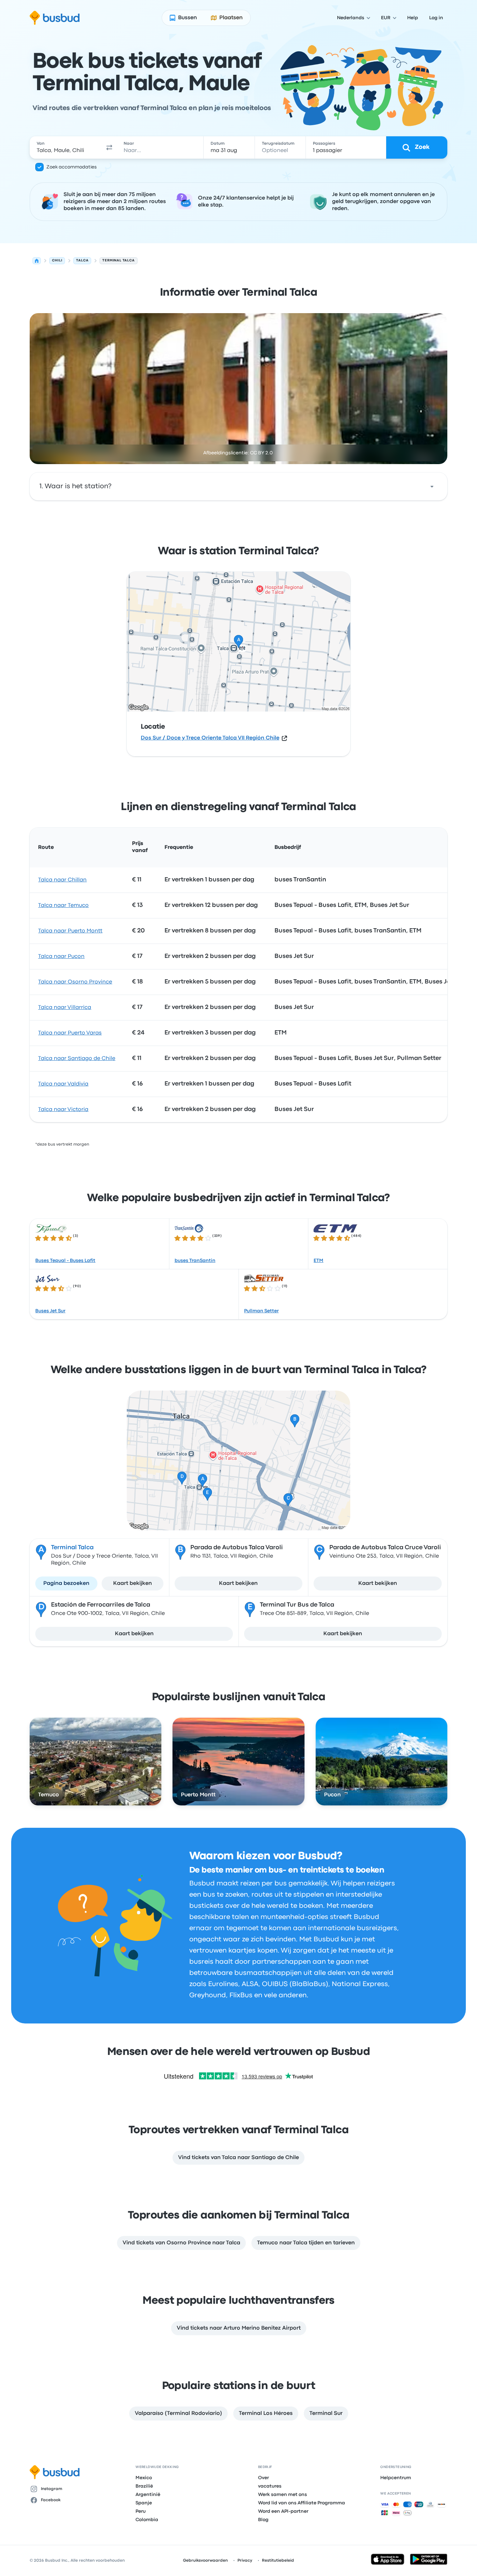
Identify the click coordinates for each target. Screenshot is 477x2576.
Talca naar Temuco (63, 905)
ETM (318, 1261)
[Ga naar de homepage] (55, 18)
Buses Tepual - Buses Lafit (65, 1261)
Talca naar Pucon (61, 957)
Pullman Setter (261, 1311)
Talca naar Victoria (63, 1110)
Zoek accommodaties (72, 167)
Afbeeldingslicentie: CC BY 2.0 (238, 453)
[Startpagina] (37, 261)
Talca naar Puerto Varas (70, 1033)
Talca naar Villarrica (65, 1008)
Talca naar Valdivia (63, 1084)
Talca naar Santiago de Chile (77, 1059)
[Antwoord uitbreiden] (432, 486)
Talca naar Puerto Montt (70, 931)
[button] (109, 147)
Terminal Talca (72, 1548)
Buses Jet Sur (50, 1311)
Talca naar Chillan (62, 880)
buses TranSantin (195, 1261)
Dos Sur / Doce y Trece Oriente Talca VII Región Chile (210, 738)
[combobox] (66, 147)
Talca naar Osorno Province (75, 982)
